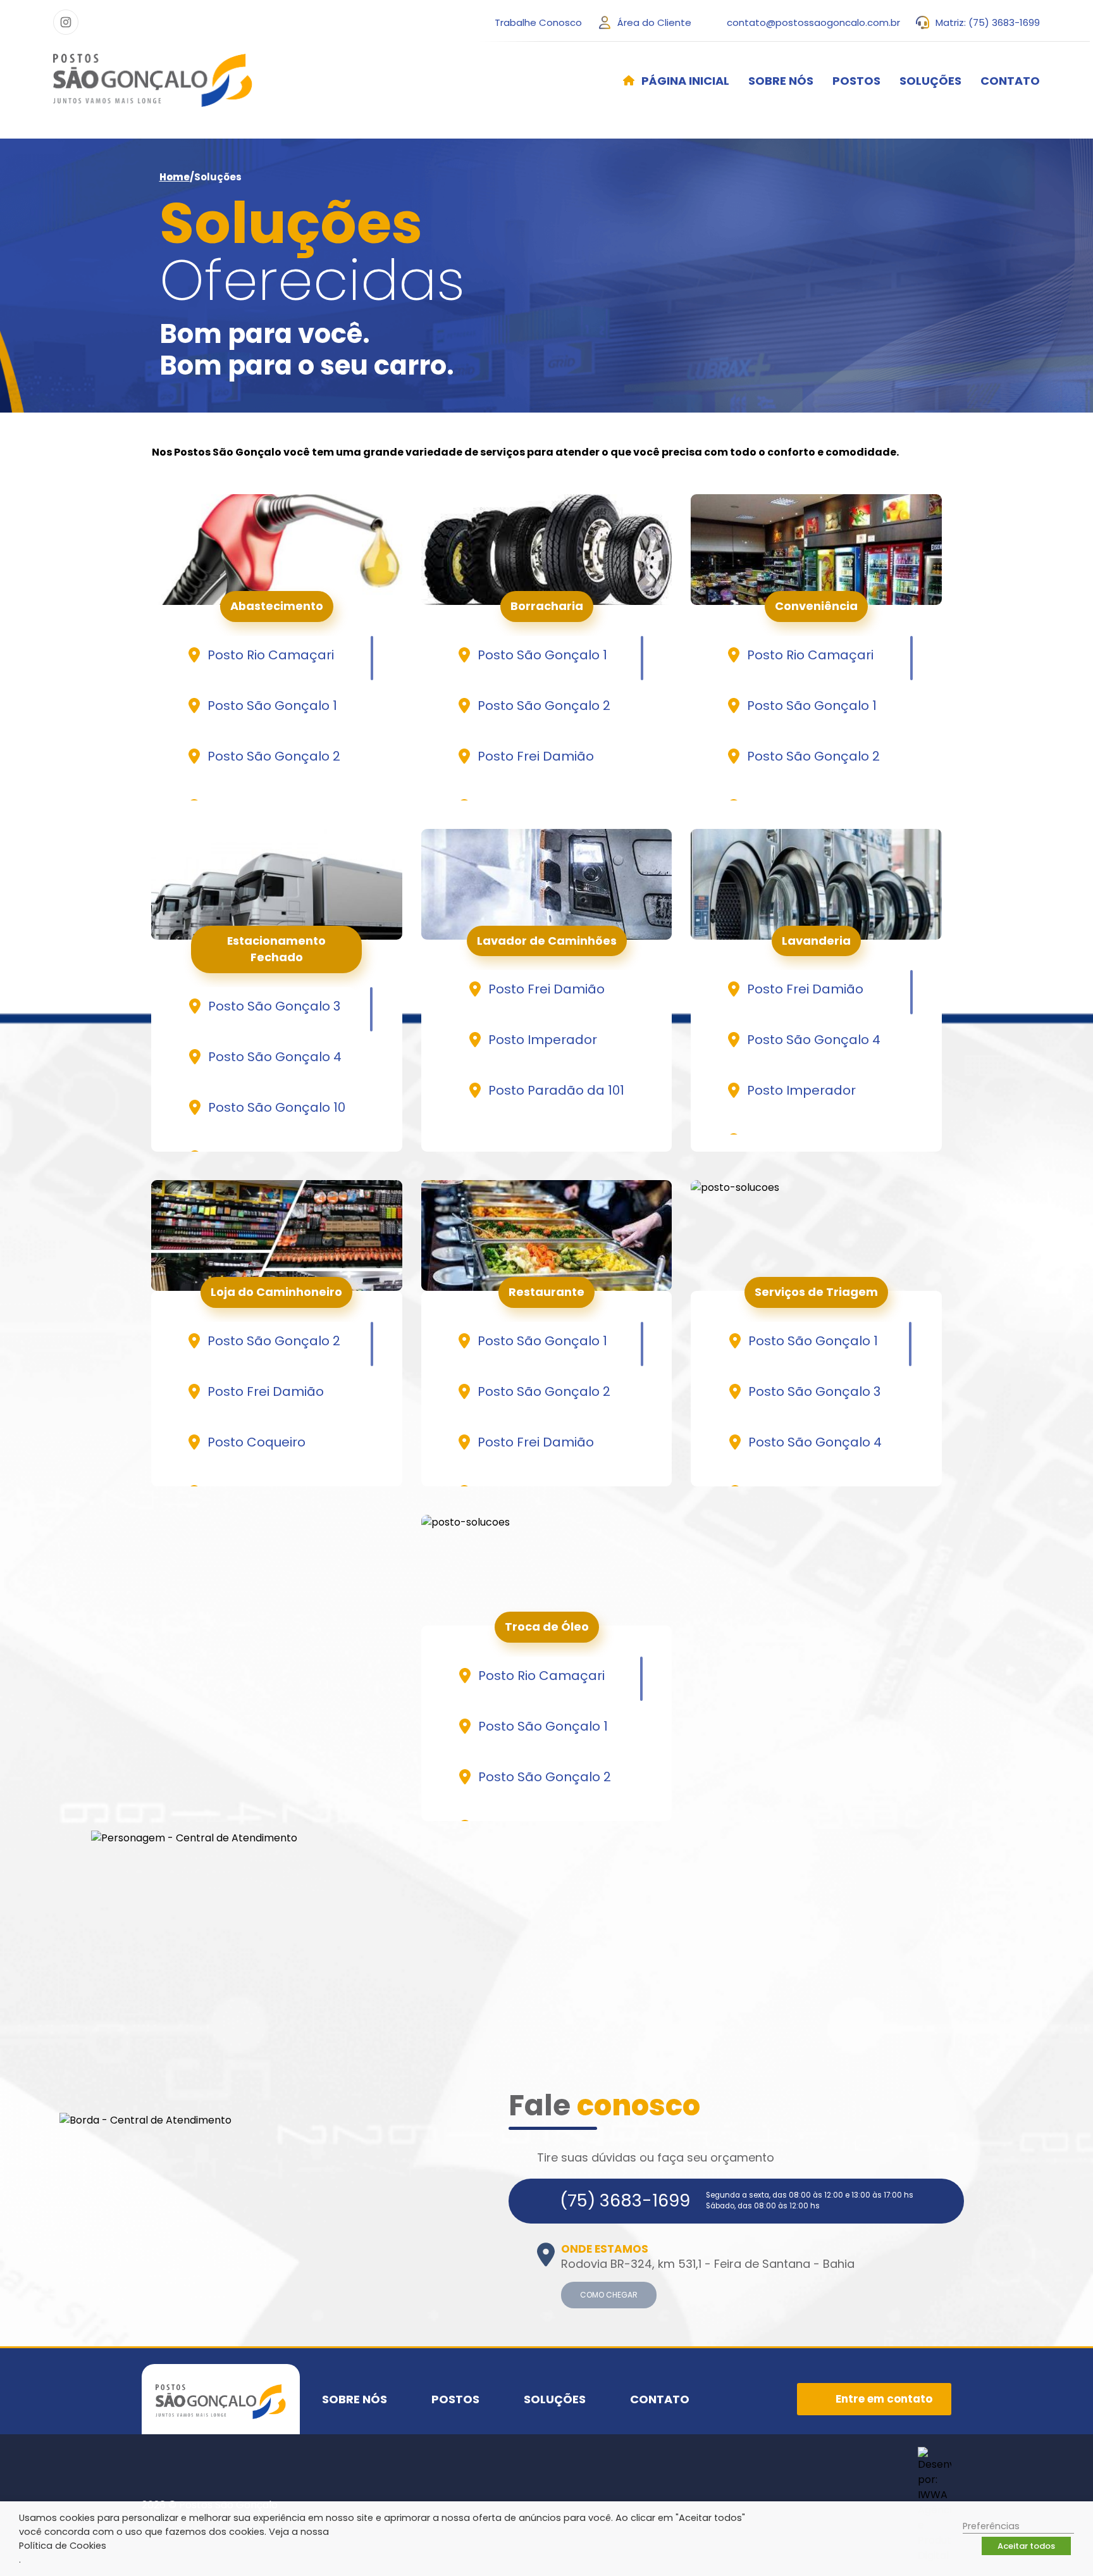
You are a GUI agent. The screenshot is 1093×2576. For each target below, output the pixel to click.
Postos (856, 81)
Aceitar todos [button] (1026, 2546)
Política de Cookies (63, 2546)
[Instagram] (66, 22)
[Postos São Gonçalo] (153, 80)
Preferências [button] (991, 2526)
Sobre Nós (781, 81)
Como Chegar (609, 2295)
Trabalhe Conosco (538, 22)
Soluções (930, 81)
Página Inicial (685, 81)
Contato (1010, 81)
